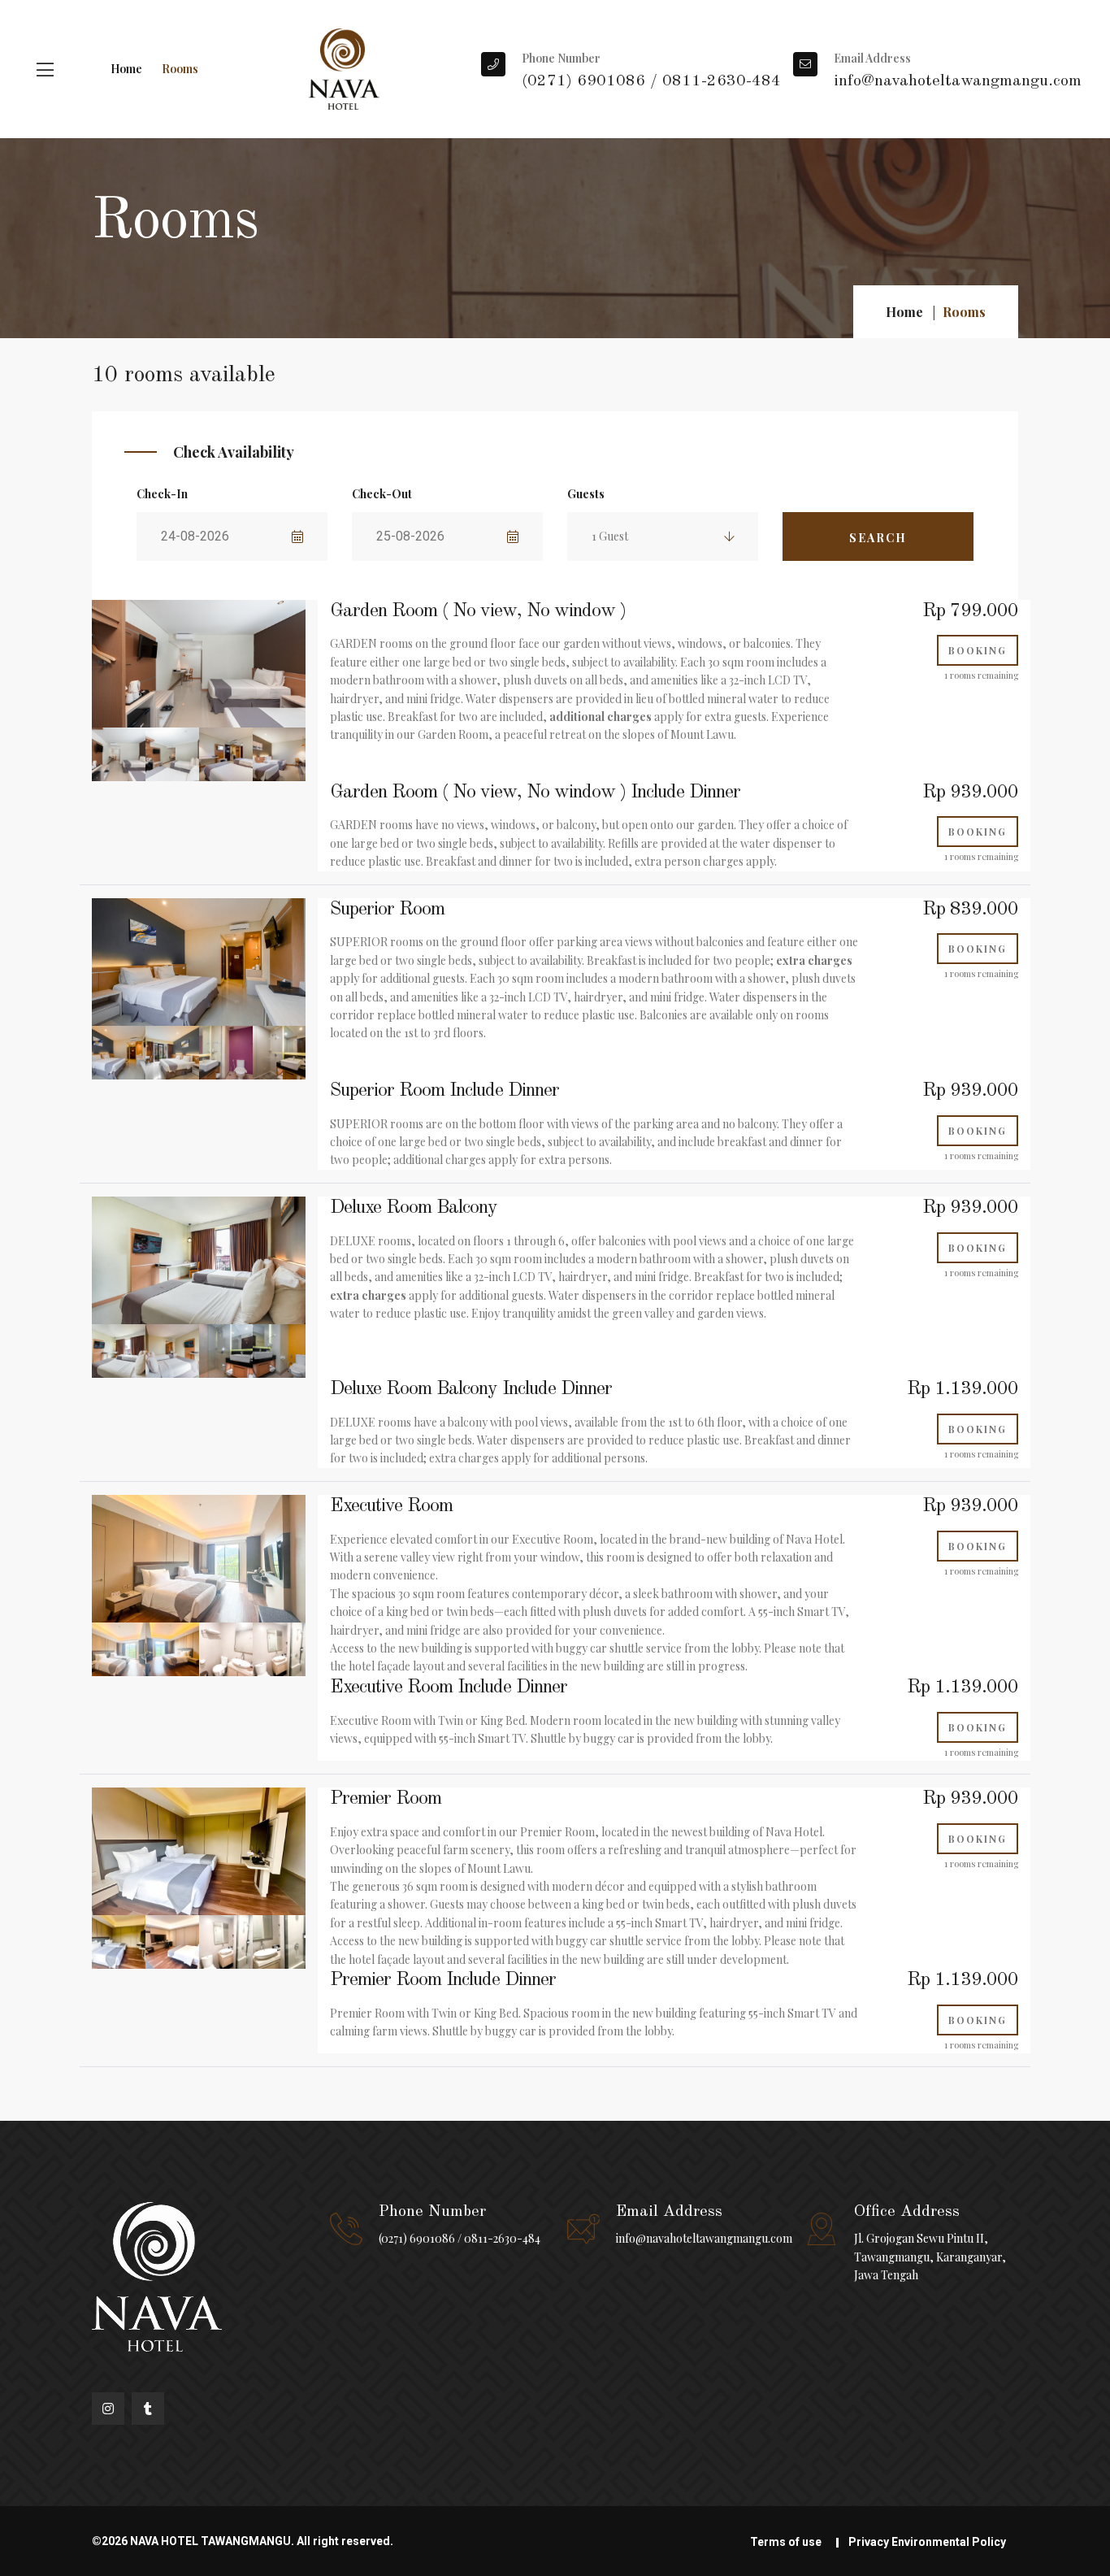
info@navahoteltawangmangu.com (704, 2238)
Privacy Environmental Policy (927, 2542)
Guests (586, 494)
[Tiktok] (148, 2409)
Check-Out (382, 494)
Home (126, 69)
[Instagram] (108, 2409)
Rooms (180, 69)
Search (878, 538)
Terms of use (786, 2542)
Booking (978, 650)
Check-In (162, 494)
